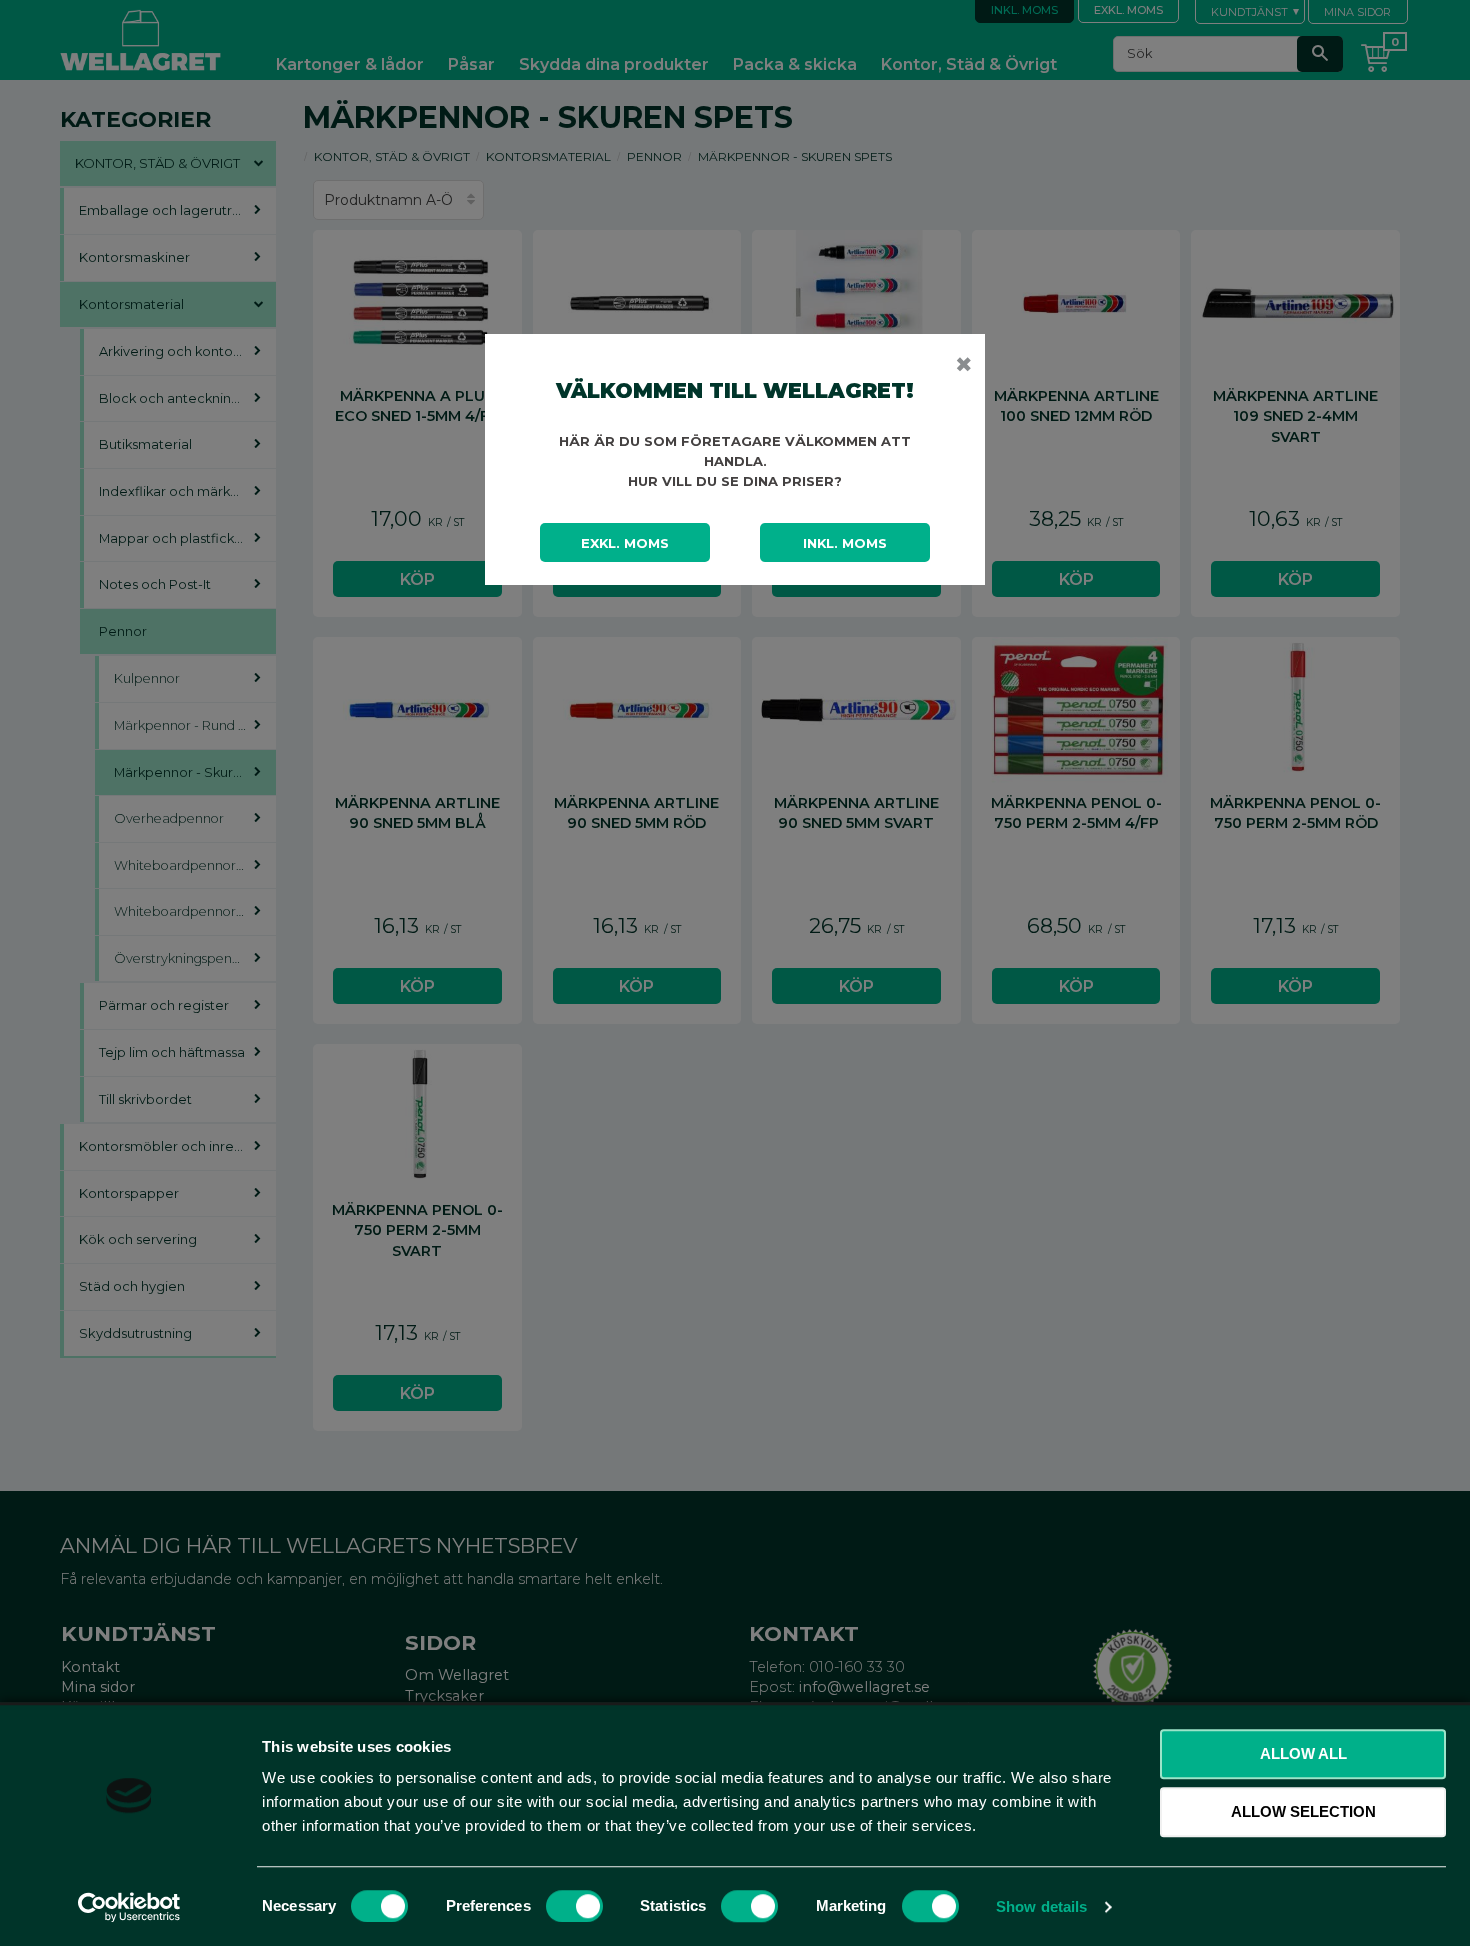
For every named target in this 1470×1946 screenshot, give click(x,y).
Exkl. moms (625, 543)
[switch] (574, 1906)
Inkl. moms (845, 543)
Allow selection (1303, 1811)
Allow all (1303, 1753)
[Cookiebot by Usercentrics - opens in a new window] (129, 1907)
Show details (1041, 1906)
